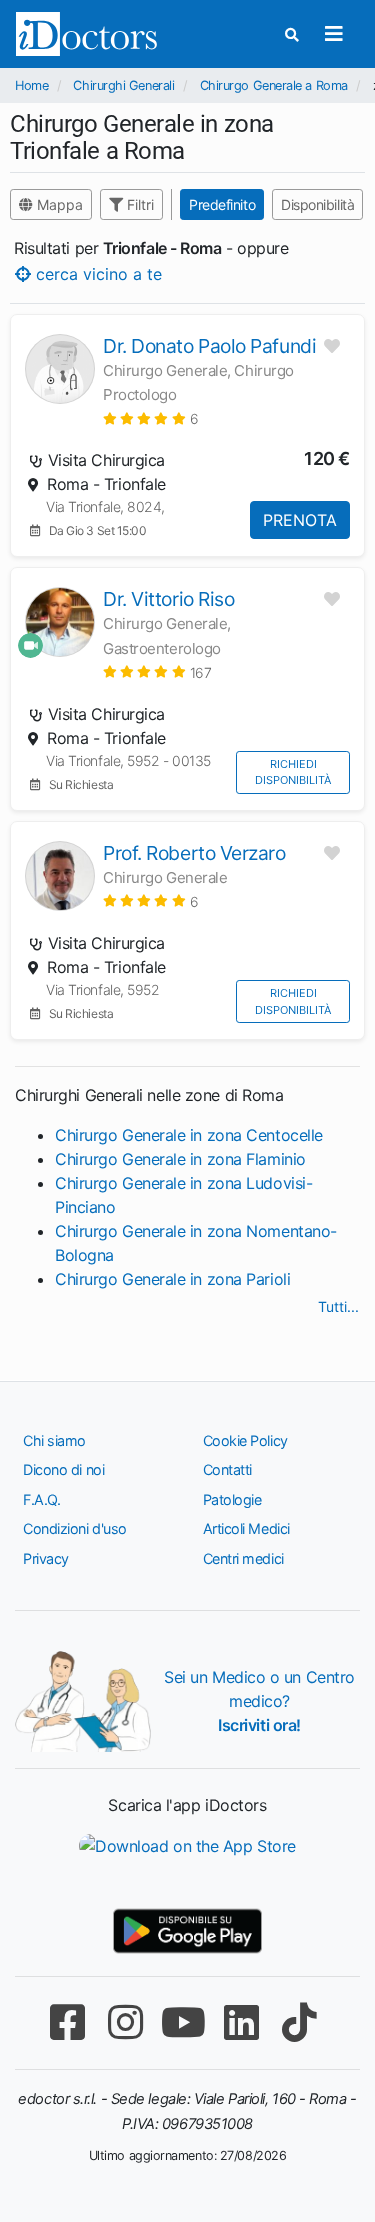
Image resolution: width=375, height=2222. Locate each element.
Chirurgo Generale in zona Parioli (172, 1279)
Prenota (300, 520)
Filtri (138, 204)
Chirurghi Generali (123, 85)
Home (31, 85)
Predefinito (222, 204)
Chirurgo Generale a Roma (274, 85)
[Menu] (333, 34)
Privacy (46, 1558)
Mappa (58, 204)
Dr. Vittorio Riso (168, 599)
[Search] (292, 34)
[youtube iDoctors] (184, 2022)
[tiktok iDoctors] (300, 2022)
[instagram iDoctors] (126, 2022)
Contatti (227, 1469)
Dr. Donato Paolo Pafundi (209, 346)
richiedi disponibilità (293, 772)
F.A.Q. (41, 1499)
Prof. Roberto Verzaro (194, 853)
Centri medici (243, 1558)
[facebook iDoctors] (68, 2022)
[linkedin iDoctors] (242, 2022)
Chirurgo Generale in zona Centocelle (189, 1135)
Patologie (232, 1499)
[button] (150, 418)
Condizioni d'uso (75, 1528)
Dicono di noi (63, 1469)
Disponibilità (317, 204)
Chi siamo (54, 1440)
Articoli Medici (246, 1528)
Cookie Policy (245, 1440)
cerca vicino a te (96, 274)
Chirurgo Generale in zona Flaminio (180, 1159)
